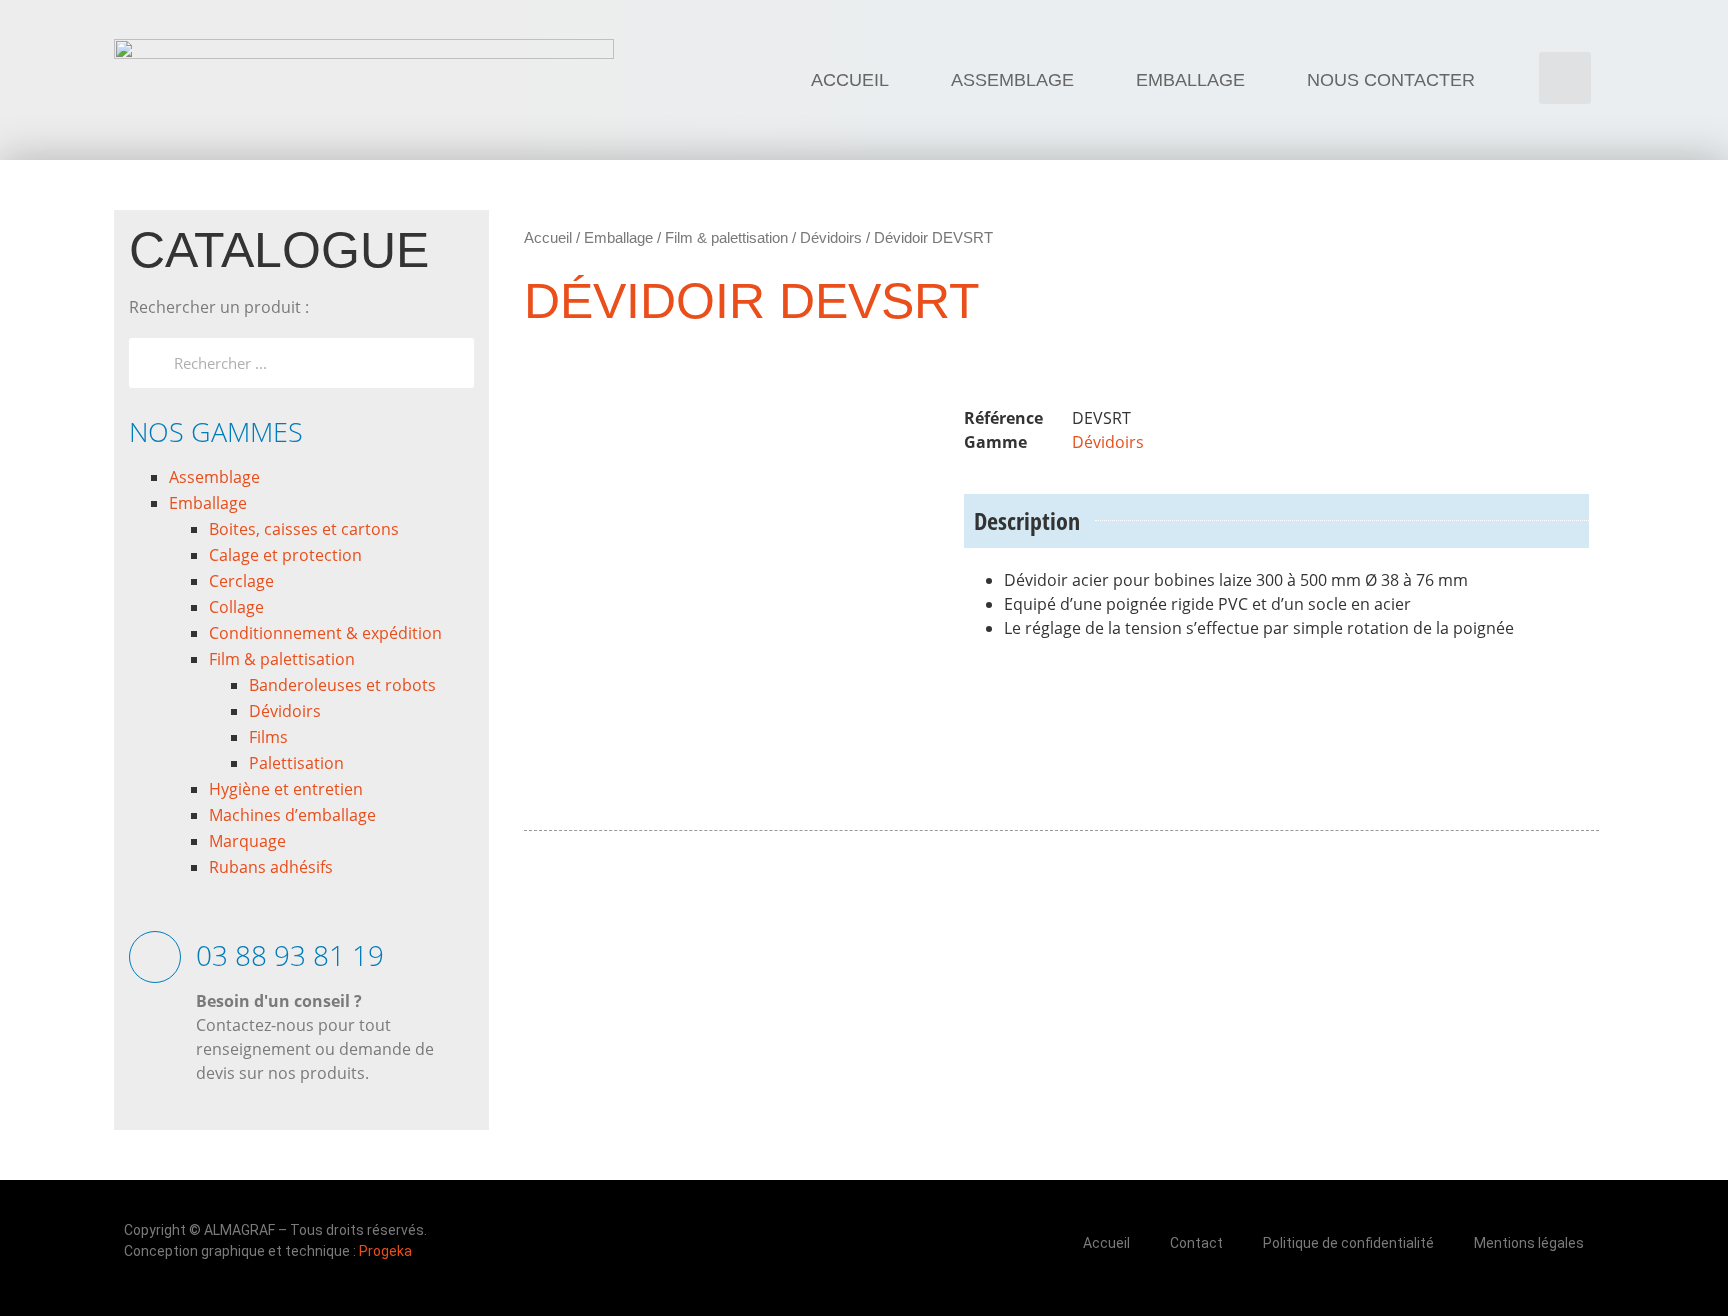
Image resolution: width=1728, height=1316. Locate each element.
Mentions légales (1529, 1243)
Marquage (247, 841)
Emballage (208, 503)
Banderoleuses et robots (342, 685)
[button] (1565, 78)
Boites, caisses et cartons (304, 529)
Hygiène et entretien (286, 789)
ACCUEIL (850, 80)
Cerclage (241, 581)
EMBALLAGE (1190, 80)
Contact (1196, 1243)
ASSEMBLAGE (1012, 80)
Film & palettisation (282, 659)
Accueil (548, 237)
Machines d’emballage (292, 815)
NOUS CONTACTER (1391, 80)
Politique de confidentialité (1348, 1243)
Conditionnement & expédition (325, 633)
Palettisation (296, 763)
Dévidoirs (285, 711)
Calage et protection (285, 555)
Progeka (385, 1251)
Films (268, 737)
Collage (236, 607)
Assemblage (214, 477)
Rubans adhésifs (271, 867)
